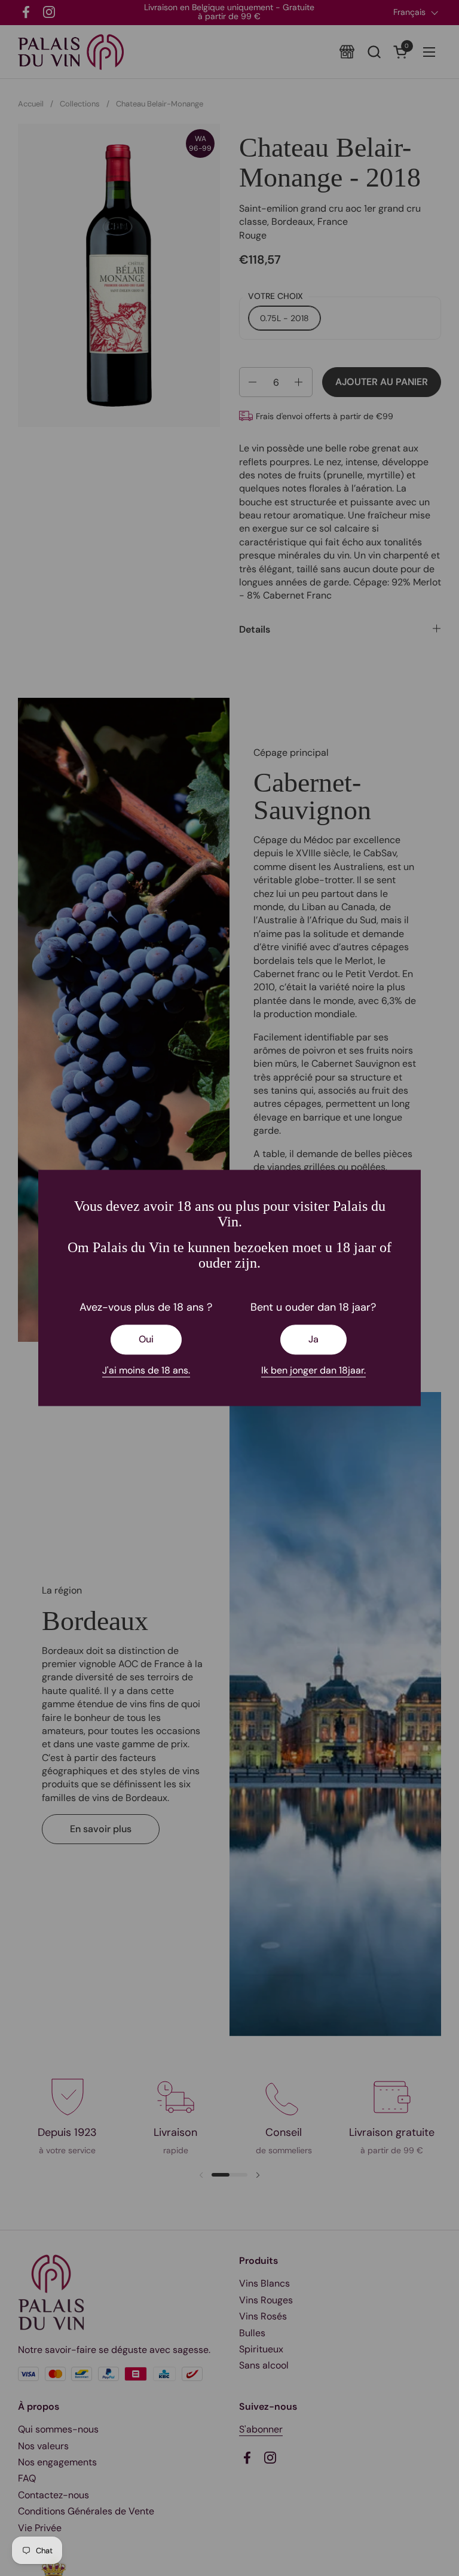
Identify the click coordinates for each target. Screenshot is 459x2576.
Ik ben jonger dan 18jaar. (313, 1370)
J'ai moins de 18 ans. (146, 1370)
